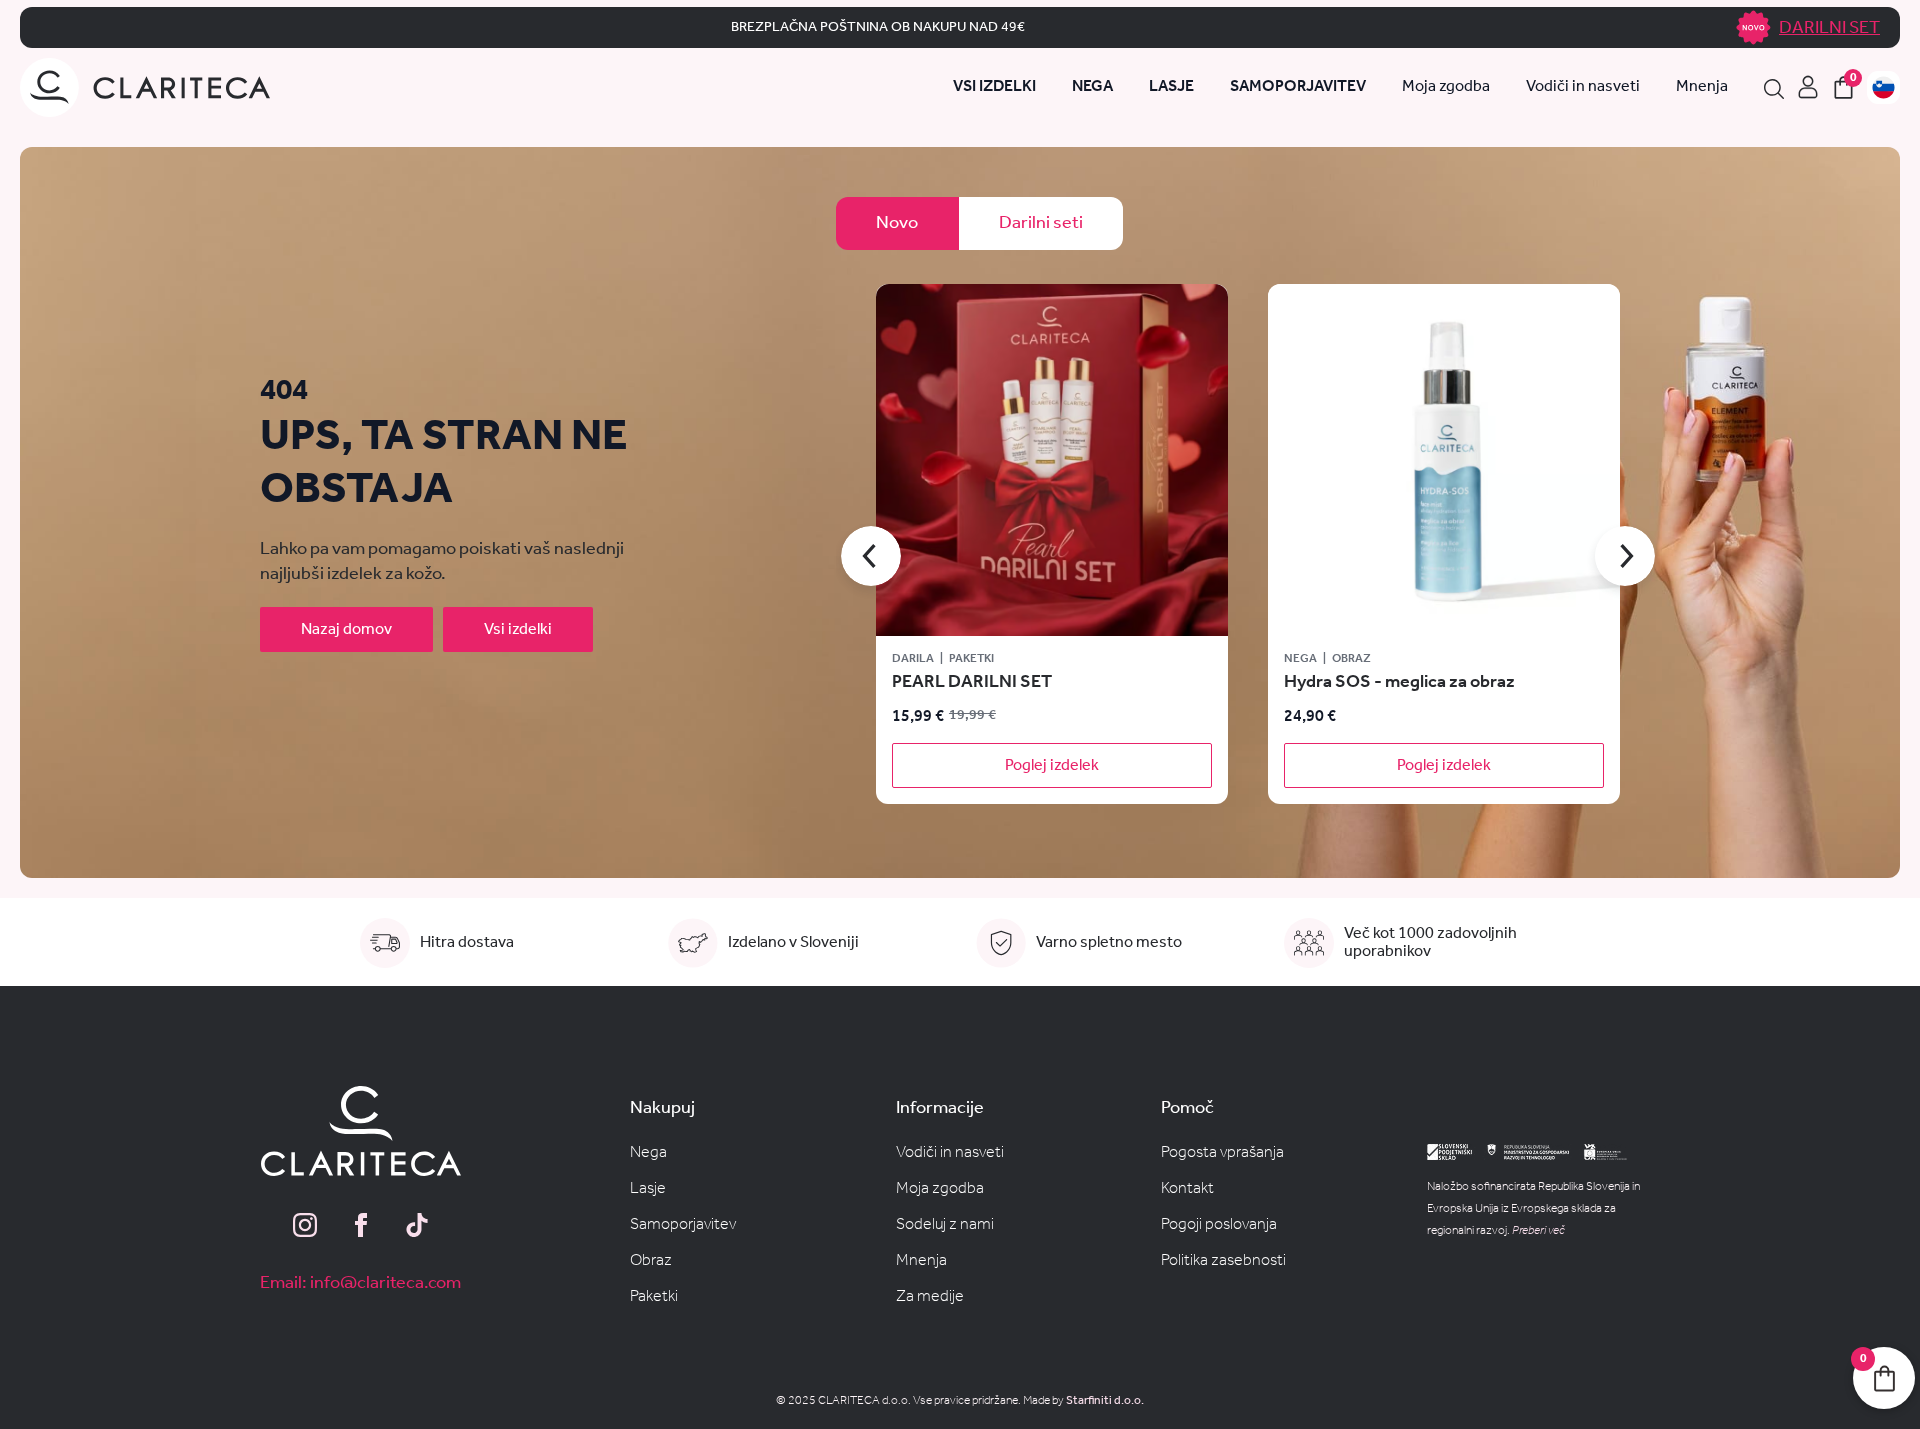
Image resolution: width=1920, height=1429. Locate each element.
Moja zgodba (1446, 88)
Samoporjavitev (683, 1224)
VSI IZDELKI (994, 88)
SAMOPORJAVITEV (1298, 88)
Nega (648, 1152)
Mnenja (1702, 88)
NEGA (1092, 88)
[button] (871, 556)
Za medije (930, 1296)
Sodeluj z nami (945, 1224)
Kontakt (1187, 1188)
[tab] (897, 223)
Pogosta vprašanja (1222, 1152)
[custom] (417, 1225)
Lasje (648, 1188)
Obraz (651, 1260)
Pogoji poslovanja (1219, 1224)
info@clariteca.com (385, 1283)
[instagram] (305, 1225)
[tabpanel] (1248, 556)
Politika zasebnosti (1223, 1260)
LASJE (1171, 88)
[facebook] (361, 1225)
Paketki (654, 1296)
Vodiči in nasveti (1583, 88)
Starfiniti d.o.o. (1105, 1400)
